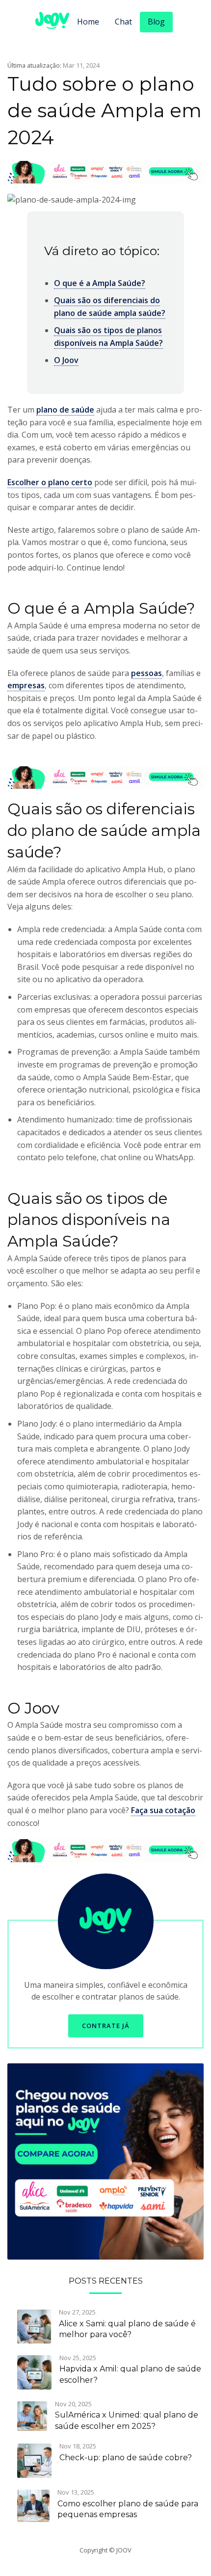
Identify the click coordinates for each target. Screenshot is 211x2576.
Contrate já (106, 2026)
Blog (156, 22)
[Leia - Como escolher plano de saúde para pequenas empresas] (33, 2505)
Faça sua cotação (163, 1810)
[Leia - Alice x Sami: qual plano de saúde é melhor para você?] (34, 2326)
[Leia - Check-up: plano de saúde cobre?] (34, 2460)
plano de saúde (65, 410)
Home (88, 22)
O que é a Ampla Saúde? (100, 283)
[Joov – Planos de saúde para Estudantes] (105, 2160)
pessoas (146, 673)
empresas (26, 685)
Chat (123, 22)
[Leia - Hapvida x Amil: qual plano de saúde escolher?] (34, 2371)
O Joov (66, 360)
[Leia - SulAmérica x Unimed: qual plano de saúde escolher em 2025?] (32, 2415)
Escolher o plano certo (50, 482)
